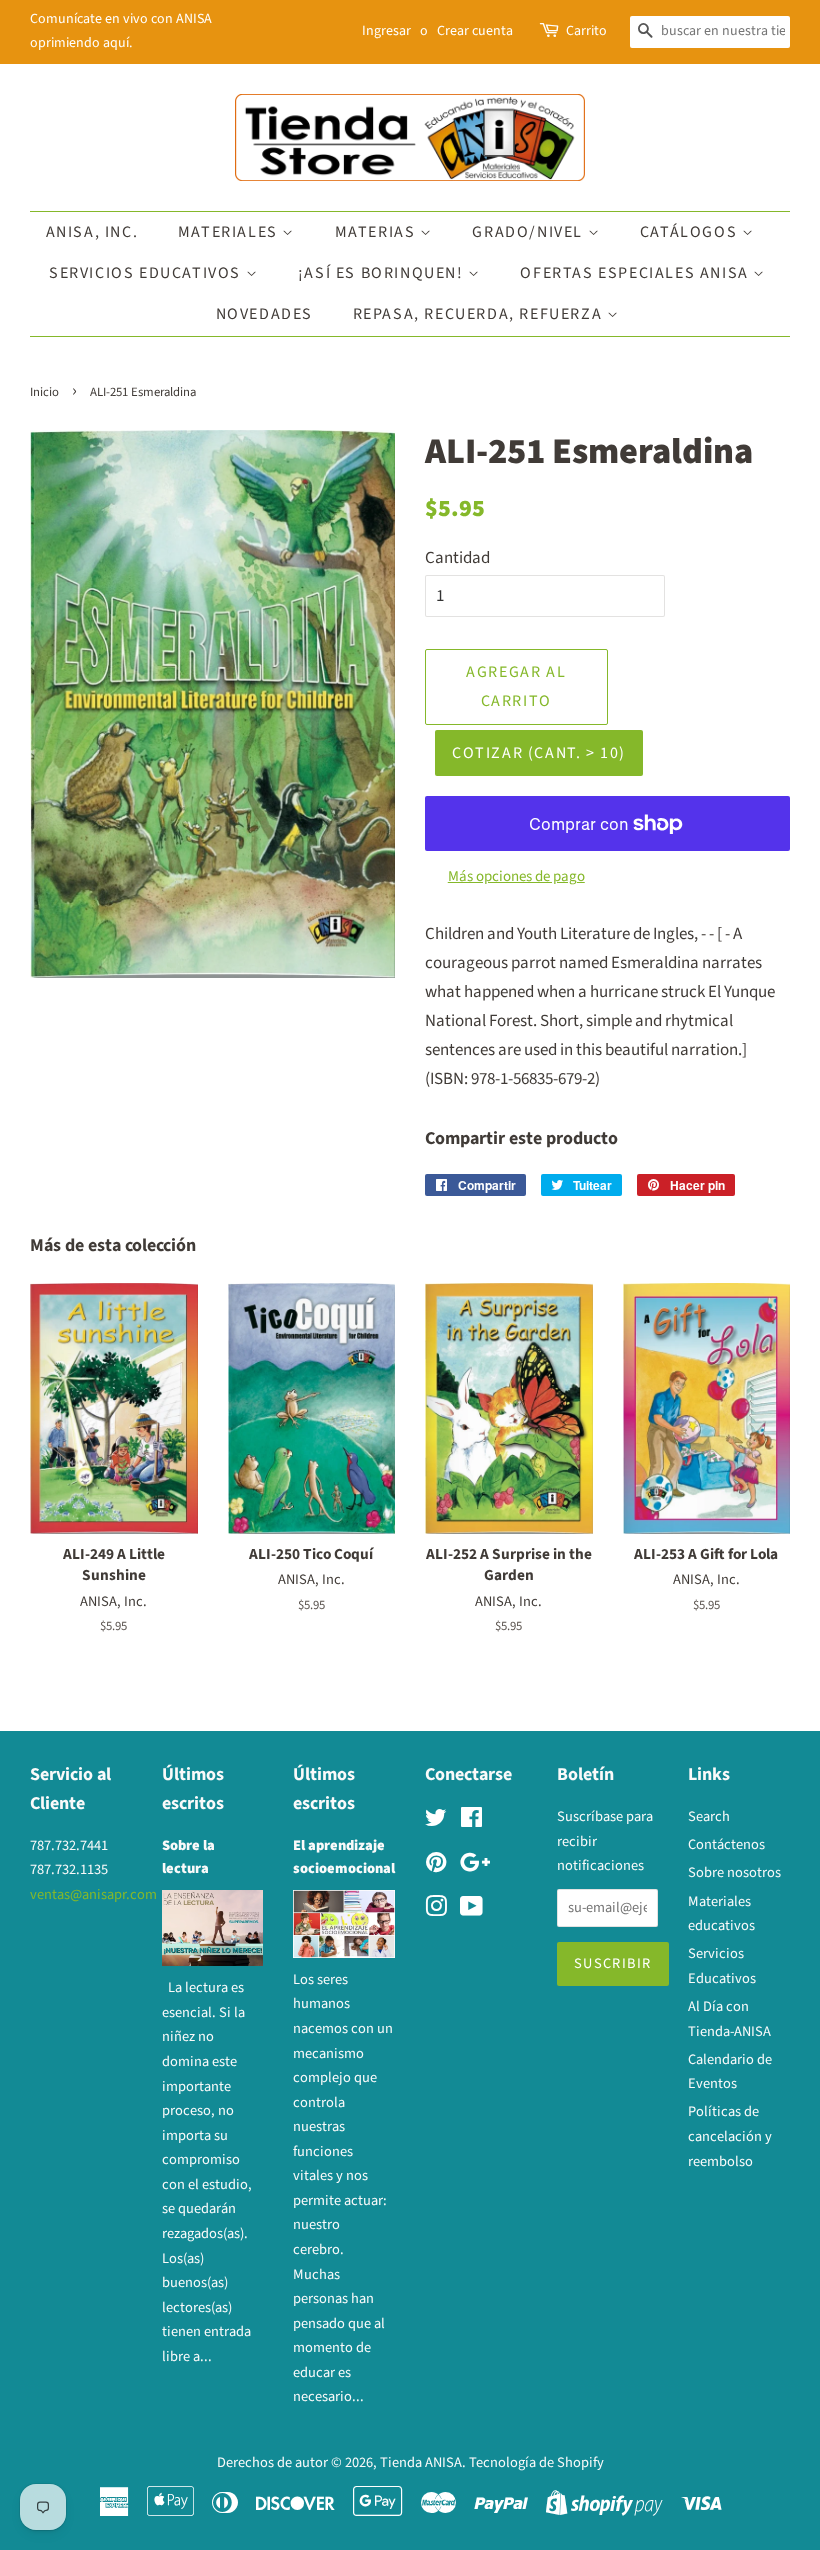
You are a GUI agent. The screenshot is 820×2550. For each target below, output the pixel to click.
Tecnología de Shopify (536, 2462)
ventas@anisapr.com (93, 1894)
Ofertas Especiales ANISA (636, 273)
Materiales (230, 232)
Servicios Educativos (147, 273)
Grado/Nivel (529, 232)
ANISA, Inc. (92, 232)
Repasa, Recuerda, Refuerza (480, 314)
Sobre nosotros (734, 1872)
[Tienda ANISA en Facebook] (471, 1821)
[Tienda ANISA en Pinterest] (436, 1866)
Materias (377, 232)
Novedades (264, 314)
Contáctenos (726, 1844)
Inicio (44, 392)
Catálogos (691, 232)
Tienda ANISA (421, 2462)
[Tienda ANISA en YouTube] (471, 1910)
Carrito (586, 31)
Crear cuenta (475, 31)
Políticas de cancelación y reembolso (730, 2136)
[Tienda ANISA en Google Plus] (475, 1866)
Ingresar (386, 31)
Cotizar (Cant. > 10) (539, 753)
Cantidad (457, 558)
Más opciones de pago (516, 876)
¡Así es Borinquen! (383, 273)
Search (709, 1816)
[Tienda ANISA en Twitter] (436, 1821)
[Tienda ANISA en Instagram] (436, 1910)
